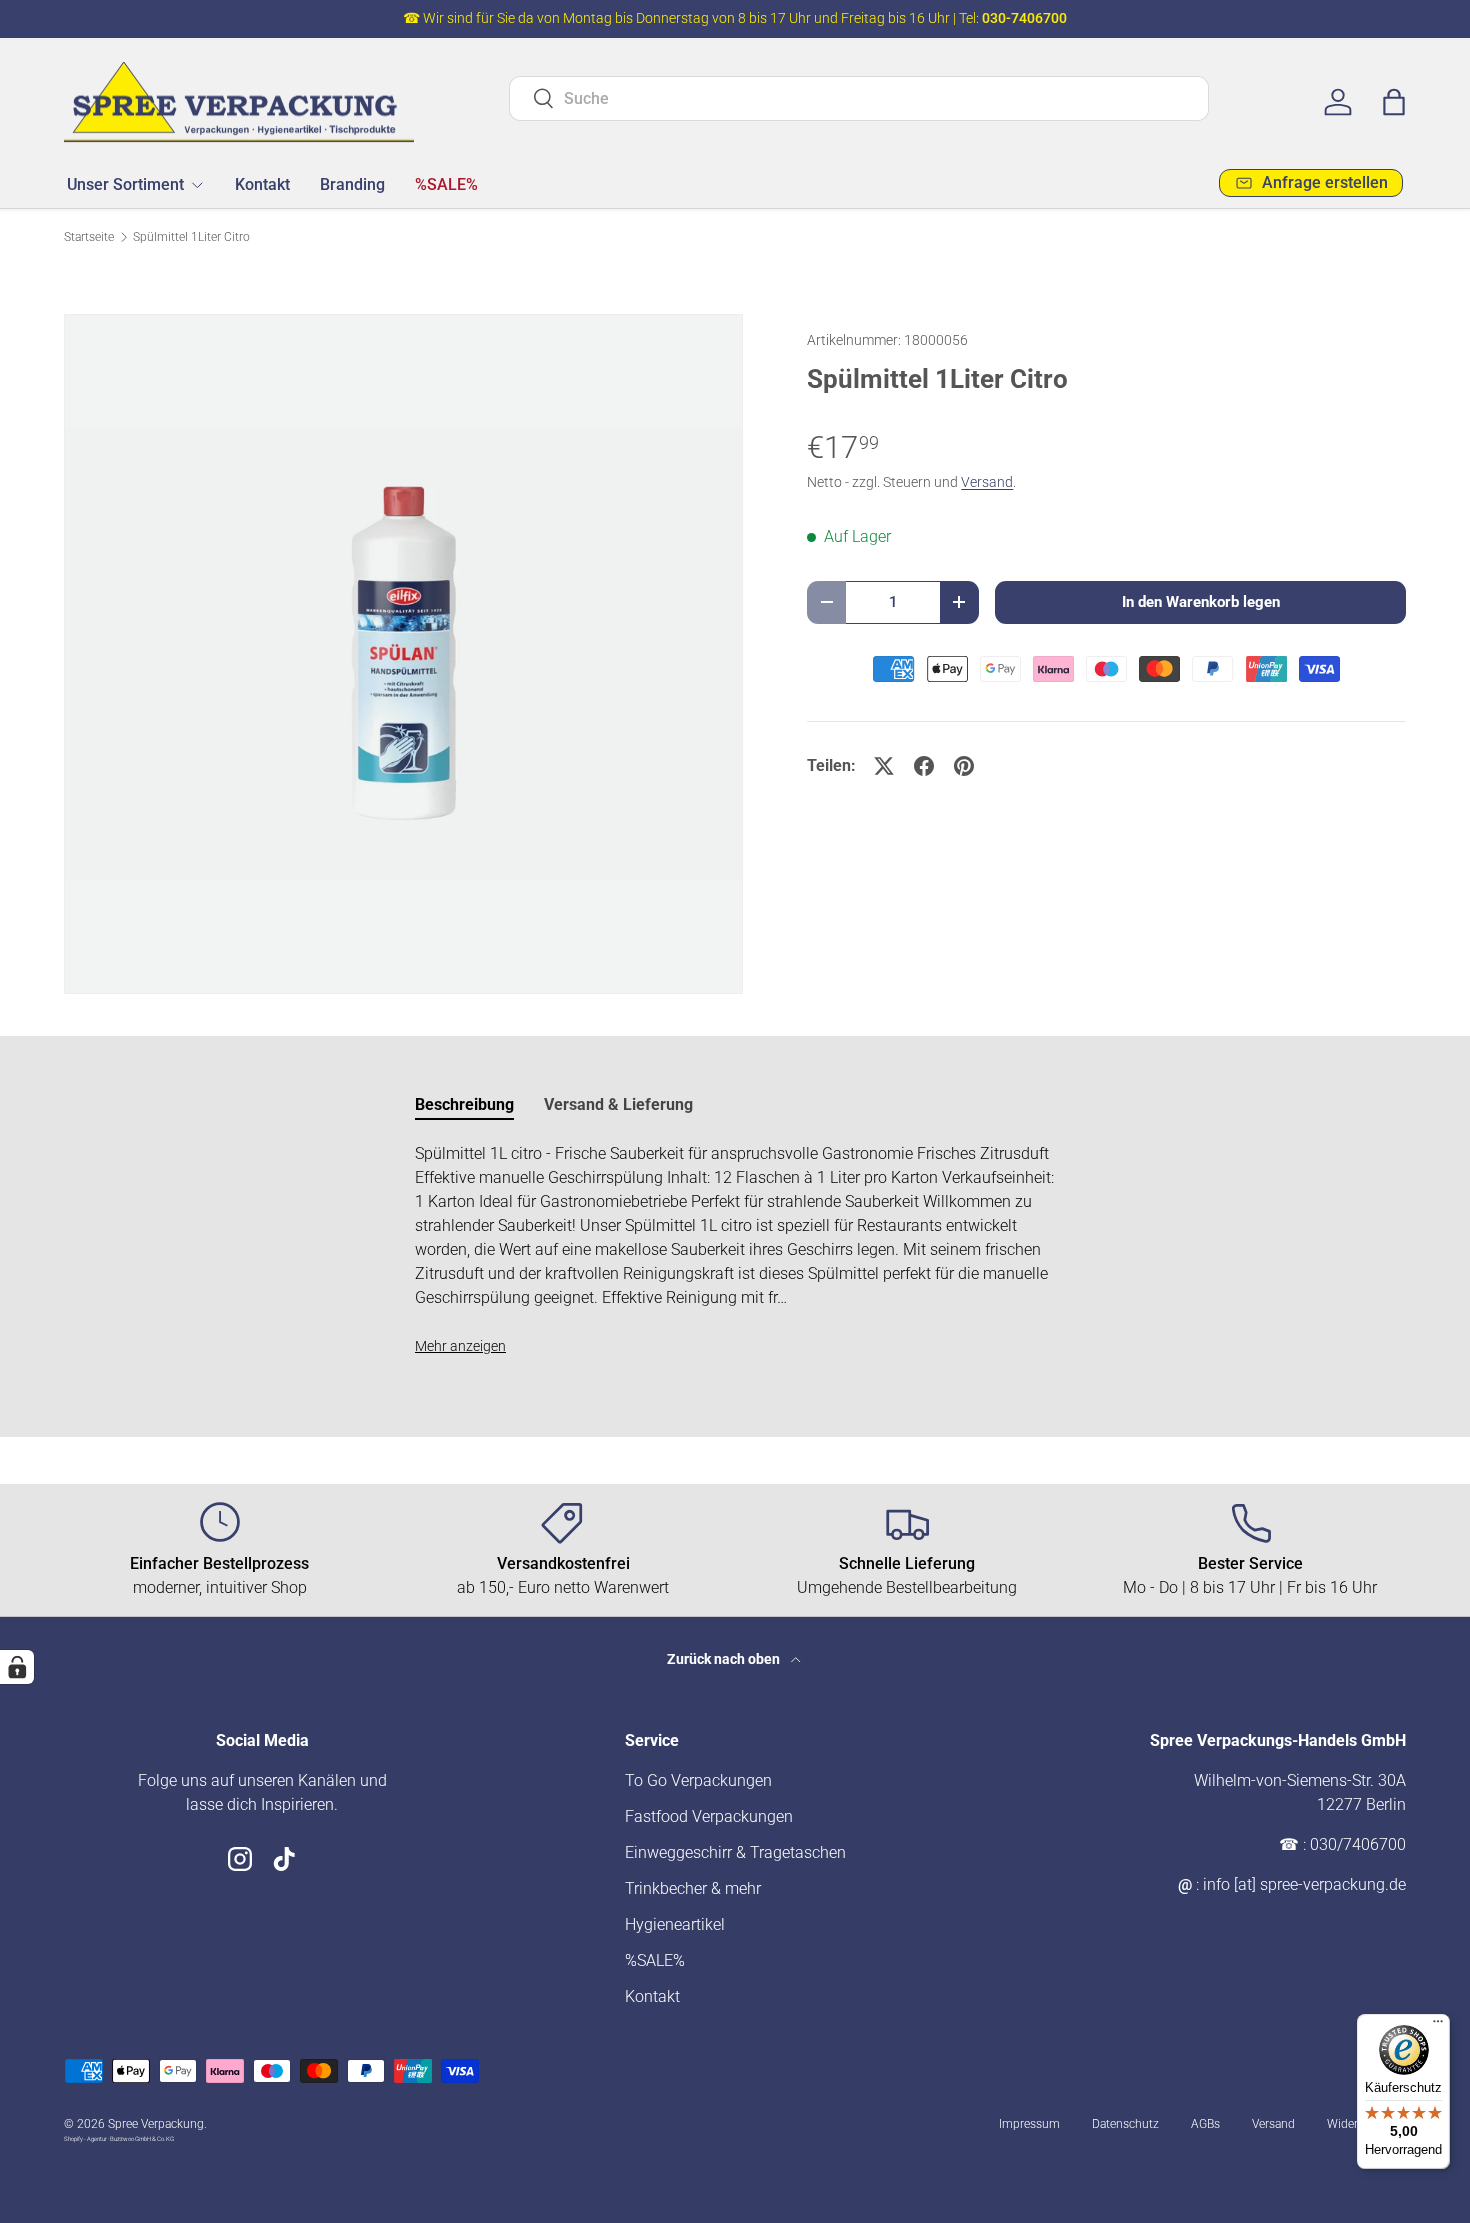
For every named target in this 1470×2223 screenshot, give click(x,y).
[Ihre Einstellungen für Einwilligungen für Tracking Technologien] (17, 1667)
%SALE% (446, 183)
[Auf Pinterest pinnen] (964, 766)
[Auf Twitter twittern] (884, 766)
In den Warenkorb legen (1201, 602)
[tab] (464, 1104)
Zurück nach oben (725, 1659)
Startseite (89, 237)
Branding (352, 183)
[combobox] (859, 98)
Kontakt (262, 183)
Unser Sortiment (125, 183)
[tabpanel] (735, 1250)
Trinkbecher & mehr (693, 1888)
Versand (987, 482)
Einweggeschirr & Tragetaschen (735, 1852)
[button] (1394, 102)
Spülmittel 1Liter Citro (191, 237)
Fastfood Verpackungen (709, 1816)
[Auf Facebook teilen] (924, 766)
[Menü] (1438, 2026)
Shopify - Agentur (86, 2138)
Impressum (1029, 2124)
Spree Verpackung (156, 2124)
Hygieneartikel (675, 1924)
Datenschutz (1125, 2124)
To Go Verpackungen (698, 1780)
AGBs (1205, 2124)
